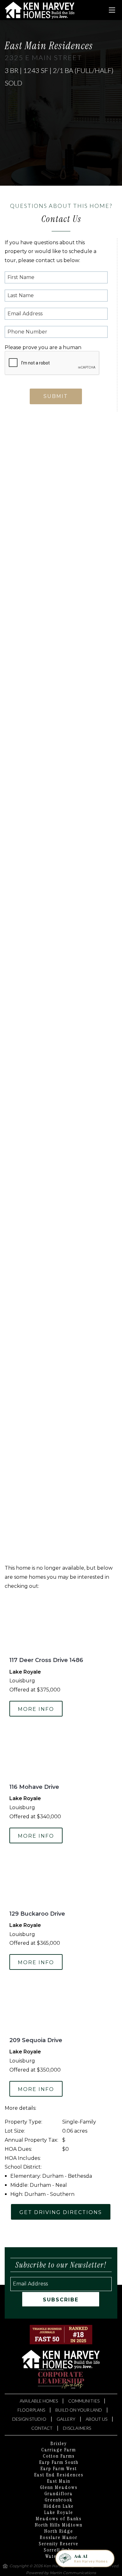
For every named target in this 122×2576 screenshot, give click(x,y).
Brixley (59, 2444)
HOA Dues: (18, 2149)
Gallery (66, 2419)
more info (36, 1709)
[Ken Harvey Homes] (40, 10)
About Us (97, 2419)
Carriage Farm (59, 2450)
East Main (59, 2481)
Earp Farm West (59, 2469)
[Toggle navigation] (112, 10)
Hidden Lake (59, 2506)
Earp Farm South (59, 2462)
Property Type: (23, 2122)
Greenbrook (59, 2500)
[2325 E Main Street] (61, 455)
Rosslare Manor (59, 2537)
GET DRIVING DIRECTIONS (61, 2212)
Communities (84, 2401)
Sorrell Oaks (59, 2550)
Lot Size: (15, 2131)
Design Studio (29, 2419)
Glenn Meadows (59, 2487)
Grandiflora (59, 2494)
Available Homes (39, 2401)
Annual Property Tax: (31, 2140)
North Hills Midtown (59, 2525)
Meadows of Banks (59, 2519)
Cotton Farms (59, 2456)
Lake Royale (59, 2512)
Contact (42, 2428)
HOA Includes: (23, 2158)
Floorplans (31, 2410)
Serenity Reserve (59, 2544)
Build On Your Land (79, 2410)
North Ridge (59, 2531)
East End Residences (59, 2475)
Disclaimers (77, 2428)
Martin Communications (73, 2573)
